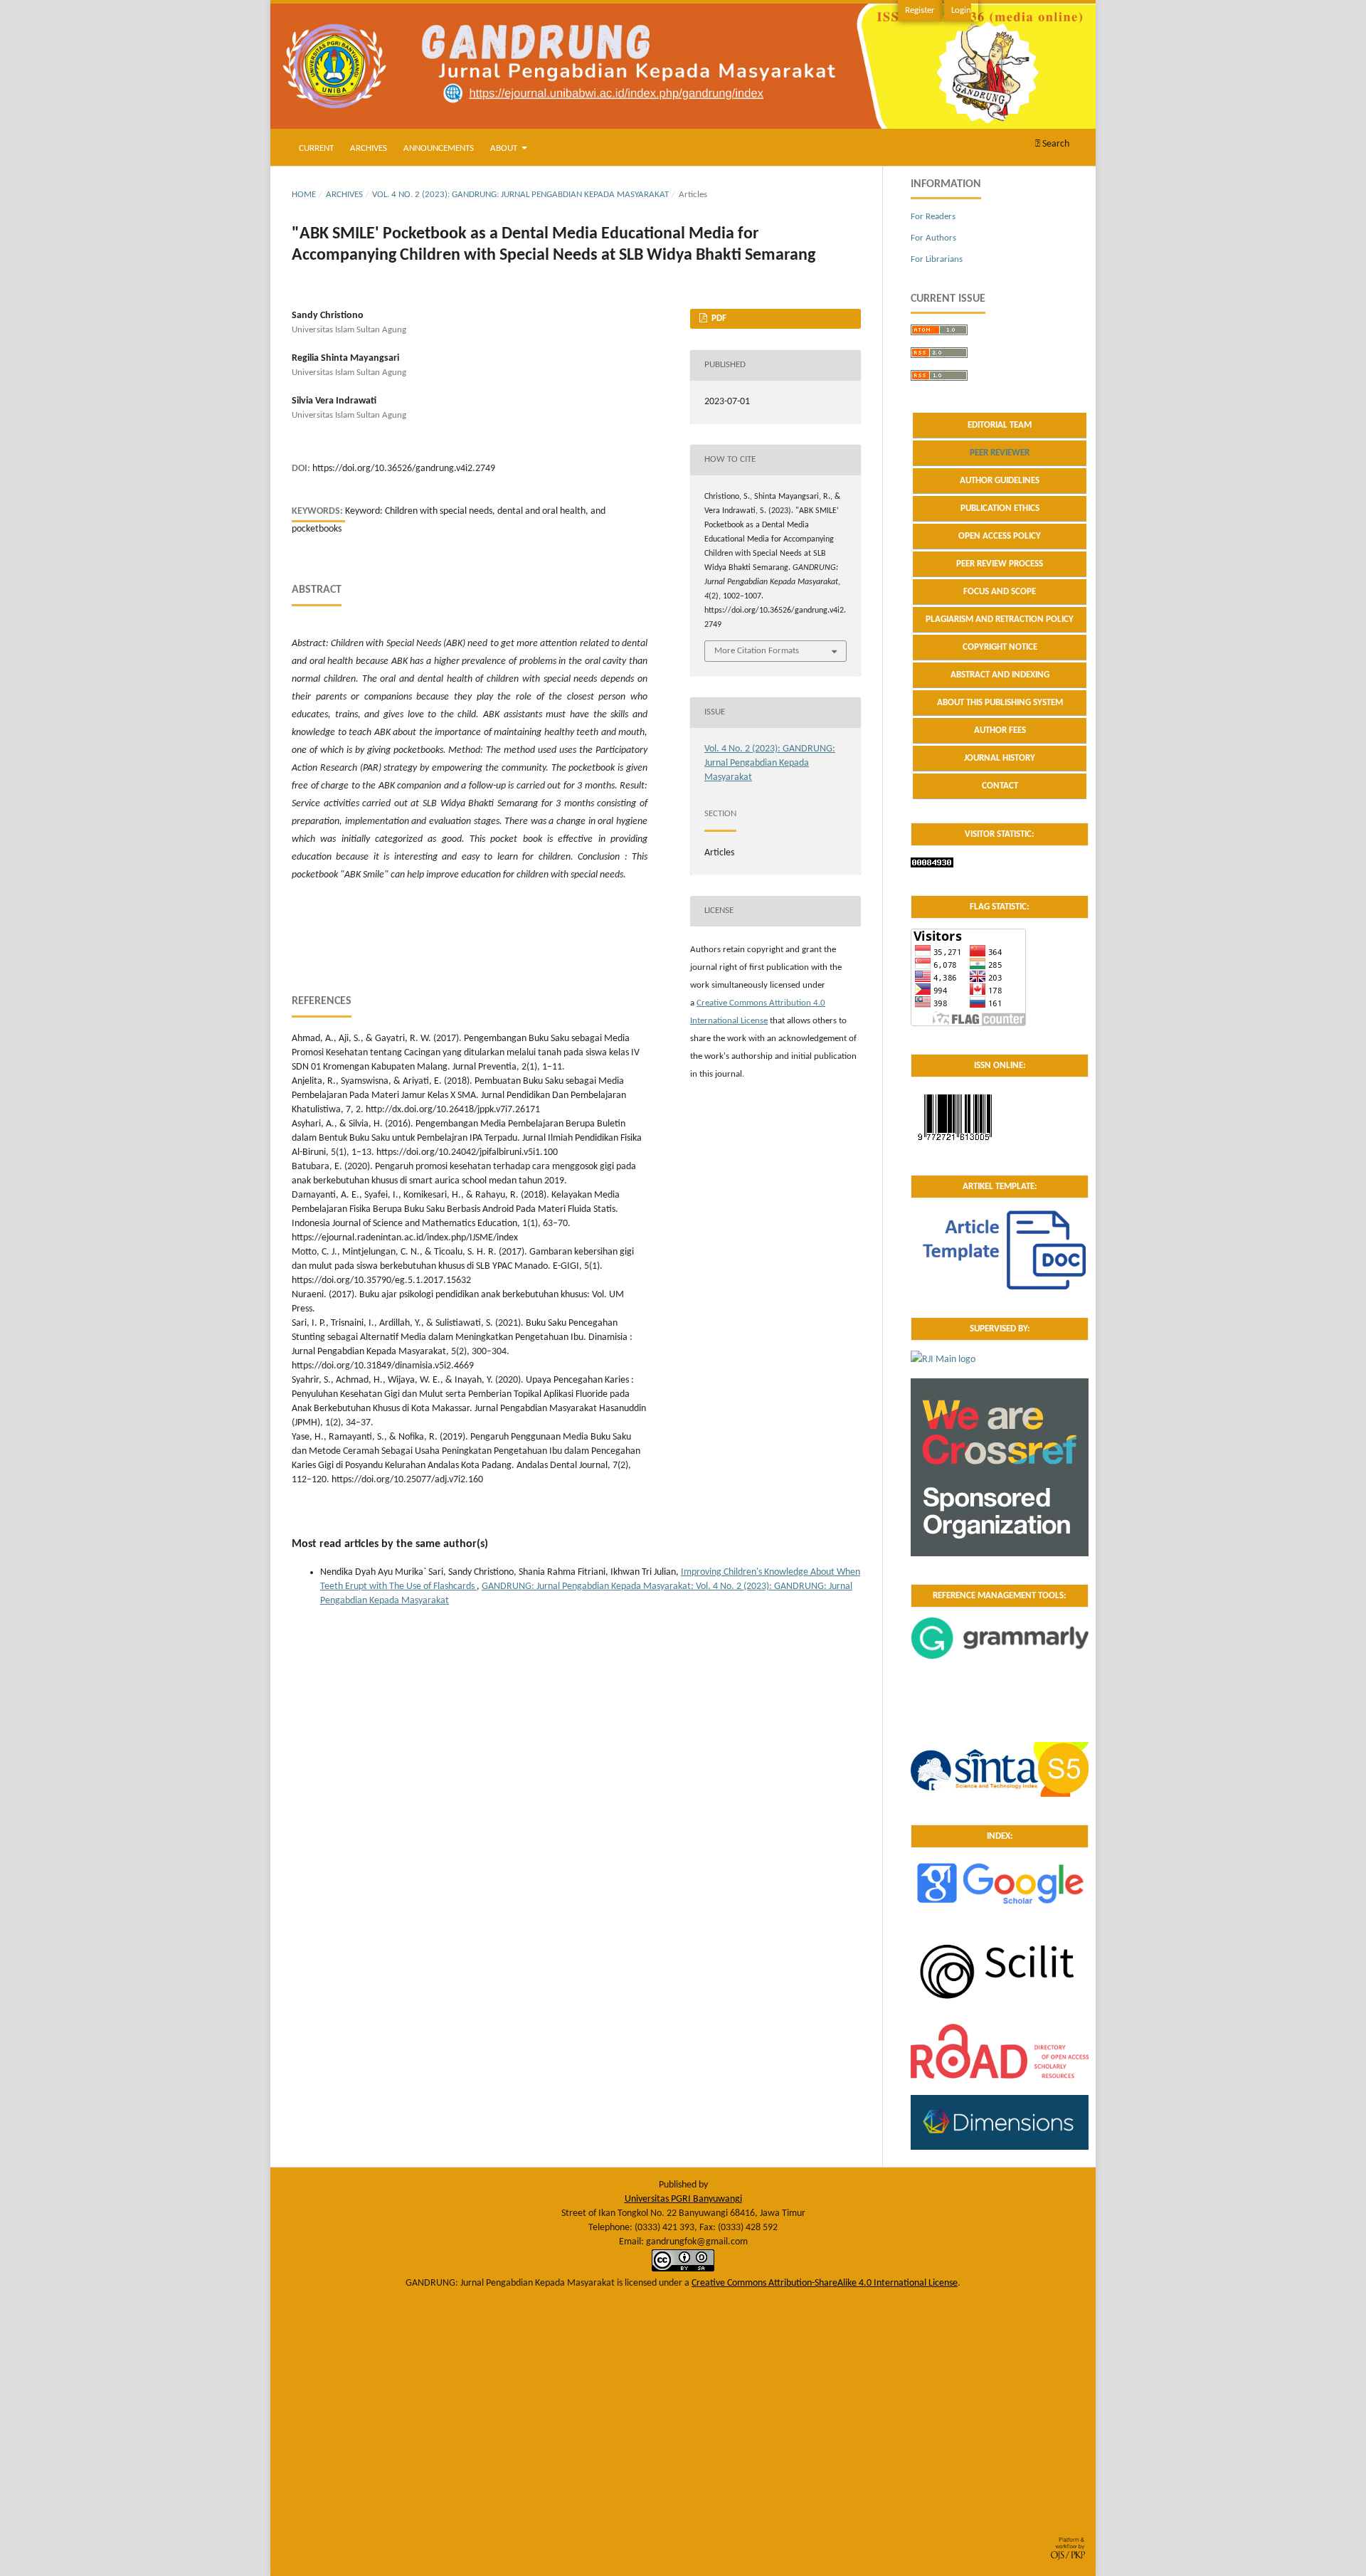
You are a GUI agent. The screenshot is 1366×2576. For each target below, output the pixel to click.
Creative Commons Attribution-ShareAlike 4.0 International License (825, 2283)
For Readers (933, 217)
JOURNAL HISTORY (1000, 758)
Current (316, 148)
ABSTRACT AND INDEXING (1000, 675)
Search (1055, 144)
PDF (718, 318)
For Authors (933, 238)
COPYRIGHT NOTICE (1000, 647)
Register (920, 10)
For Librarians (937, 259)
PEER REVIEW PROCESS (1000, 564)
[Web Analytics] (932, 865)
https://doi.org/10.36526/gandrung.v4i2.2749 (404, 469)
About (505, 148)
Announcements (439, 148)
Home (304, 195)
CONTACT (1000, 786)
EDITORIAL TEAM (1000, 425)
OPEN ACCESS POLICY (1000, 536)
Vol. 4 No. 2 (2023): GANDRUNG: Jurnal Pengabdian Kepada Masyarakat (520, 195)
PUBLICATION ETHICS (1000, 508)
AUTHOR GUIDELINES (1000, 481)
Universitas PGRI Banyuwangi (683, 2199)
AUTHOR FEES (1000, 730)
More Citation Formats (757, 651)
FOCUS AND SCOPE (1000, 592)
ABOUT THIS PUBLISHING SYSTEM (1000, 703)
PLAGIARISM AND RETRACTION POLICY (1000, 619)
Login (961, 10)
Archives (369, 148)
